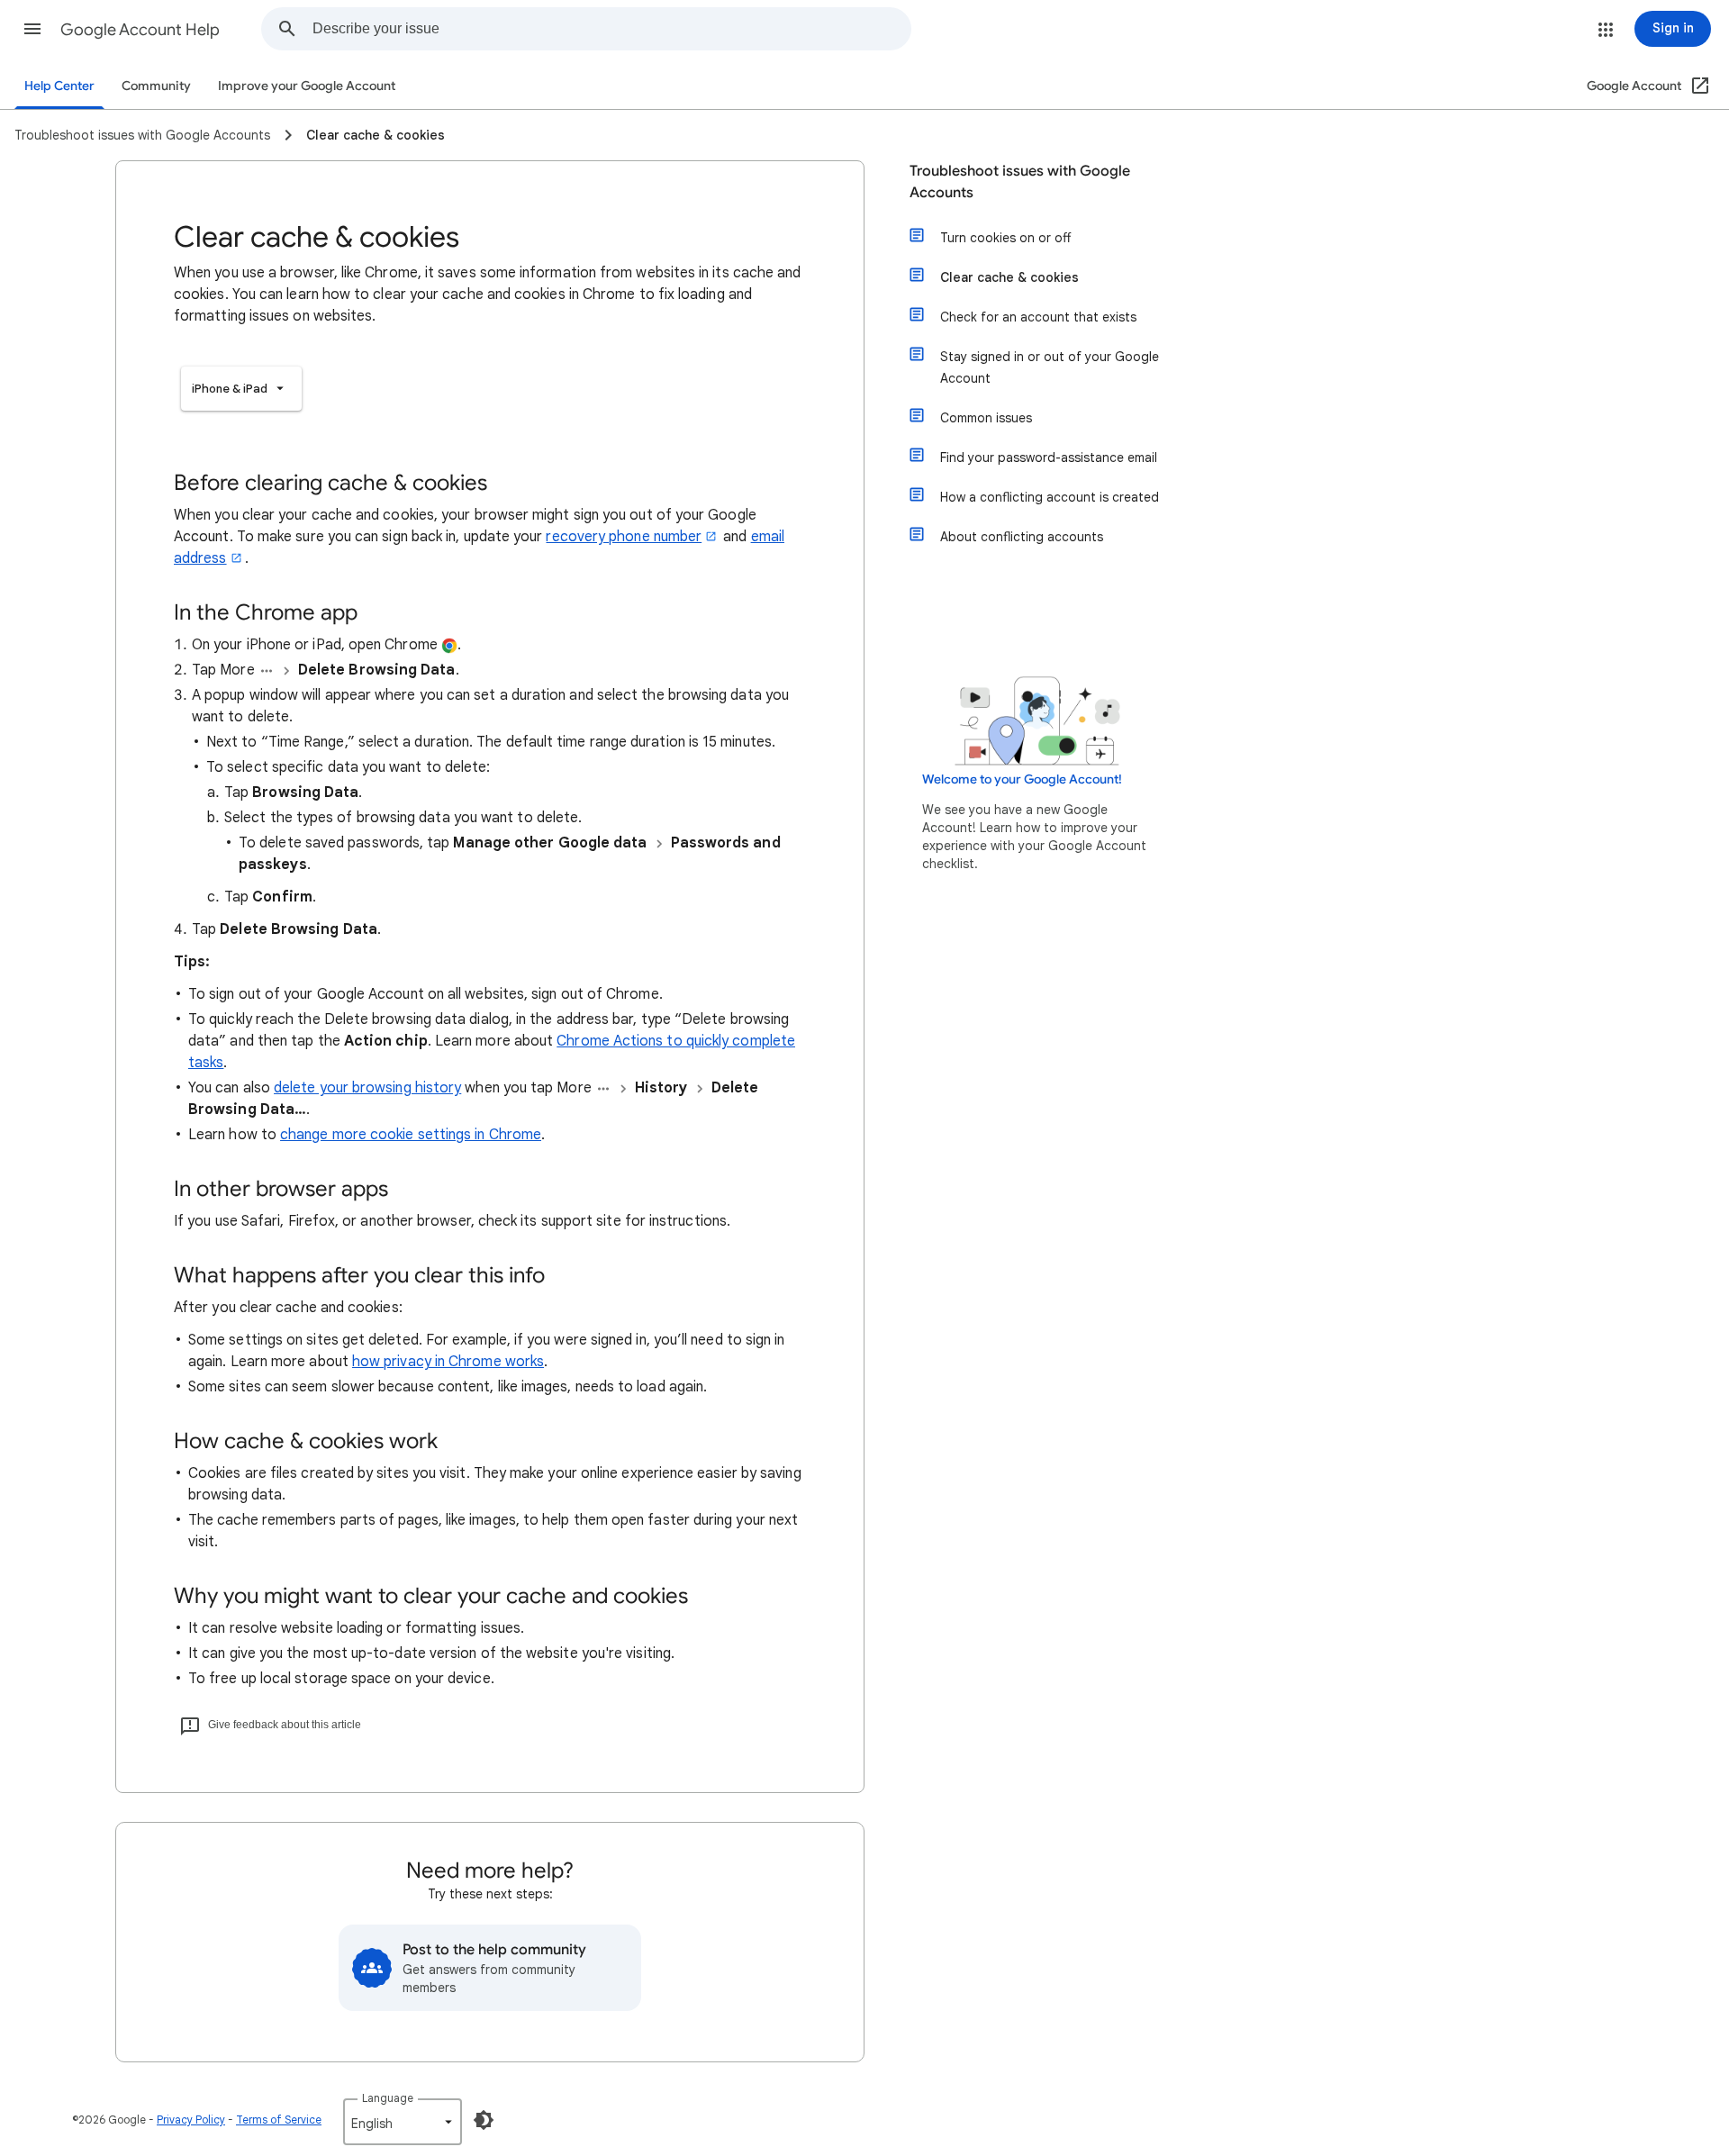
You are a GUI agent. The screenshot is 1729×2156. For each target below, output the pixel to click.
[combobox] (611, 29)
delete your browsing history (367, 1088)
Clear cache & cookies (1009, 277)
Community (156, 86)
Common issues (986, 418)
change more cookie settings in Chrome (411, 1135)
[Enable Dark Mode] (484, 2120)
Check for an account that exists (1038, 317)
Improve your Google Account (307, 86)
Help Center (59, 86)
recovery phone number (624, 537)
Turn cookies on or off (1005, 238)
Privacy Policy (191, 2120)
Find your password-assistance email (1049, 457)
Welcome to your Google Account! (1022, 779)
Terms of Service (279, 2120)
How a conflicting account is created (1050, 497)
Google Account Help (140, 30)
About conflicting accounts (1022, 537)
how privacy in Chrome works (448, 1362)
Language (388, 2098)
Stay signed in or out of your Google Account (1050, 367)
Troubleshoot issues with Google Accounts (1020, 182)
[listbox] (241, 389)
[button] (32, 29)
